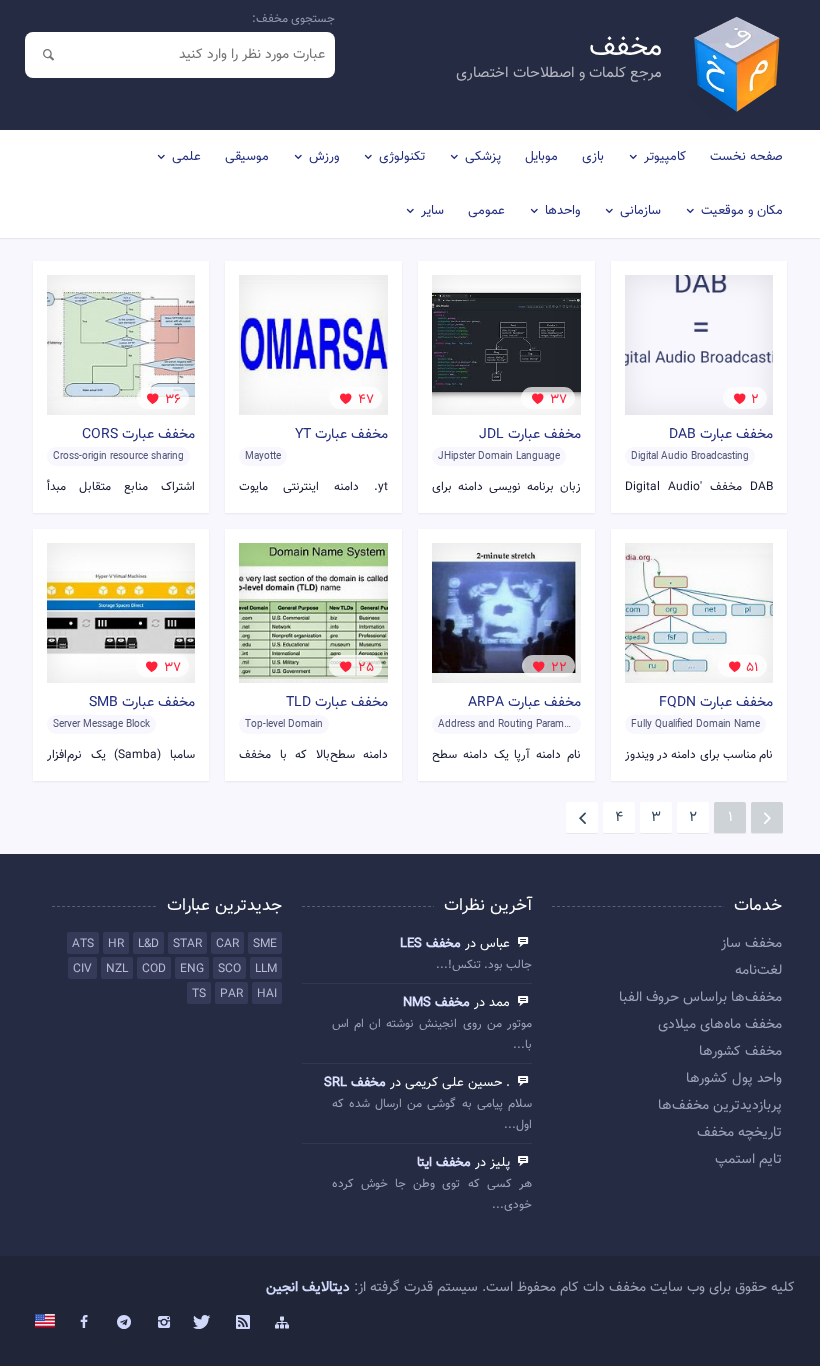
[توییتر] (203, 1323)
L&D (148, 944)
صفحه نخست (746, 157)
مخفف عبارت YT (341, 435)
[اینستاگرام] (164, 1323)
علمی (186, 157)
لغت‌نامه (758, 971)
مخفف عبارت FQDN (716, 703)
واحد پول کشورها (734, 1079)
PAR (231, 994)
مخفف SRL (355, 1083)
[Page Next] (582, 818)
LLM (266, 969)
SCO (229, 969)
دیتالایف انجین (308, 1288)
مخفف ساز (751, 944)
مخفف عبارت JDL (530, 435)
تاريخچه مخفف (739, 1133)
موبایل (541, 157)
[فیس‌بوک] (85, 1323)
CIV (82, 969)
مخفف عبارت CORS (138, 435)
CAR (227, 944)
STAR (187, 944)
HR (116, 944)
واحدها (562, 211)
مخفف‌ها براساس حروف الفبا (700, 998)
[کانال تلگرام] (124, 1323)
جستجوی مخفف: (293, 19)
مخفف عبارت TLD (337, 703)
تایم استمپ (748, 1160)
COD (154, 969)
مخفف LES (430, 944)
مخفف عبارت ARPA (524, 703)
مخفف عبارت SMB (142, 703)
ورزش (324, 157)
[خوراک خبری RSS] (243, 1323)
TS (199, 994)
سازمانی (640, 211)
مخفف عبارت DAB (721, 435)
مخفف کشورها (740, 1052)
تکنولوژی (402, 157)
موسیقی (247, 157)
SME (265, 944)
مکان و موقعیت (742, 211)
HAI (267, 994)
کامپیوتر (665, 157)
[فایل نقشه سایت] (283, 1323)
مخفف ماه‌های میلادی (720, 1025)
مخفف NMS (436, 1003)
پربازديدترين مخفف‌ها (720, 1106)
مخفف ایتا (444, 1163)
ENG (192, 969)
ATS (83, 944)
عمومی (486, 211)
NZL (117, 969)
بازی (593, 157)
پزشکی (483, 157)
